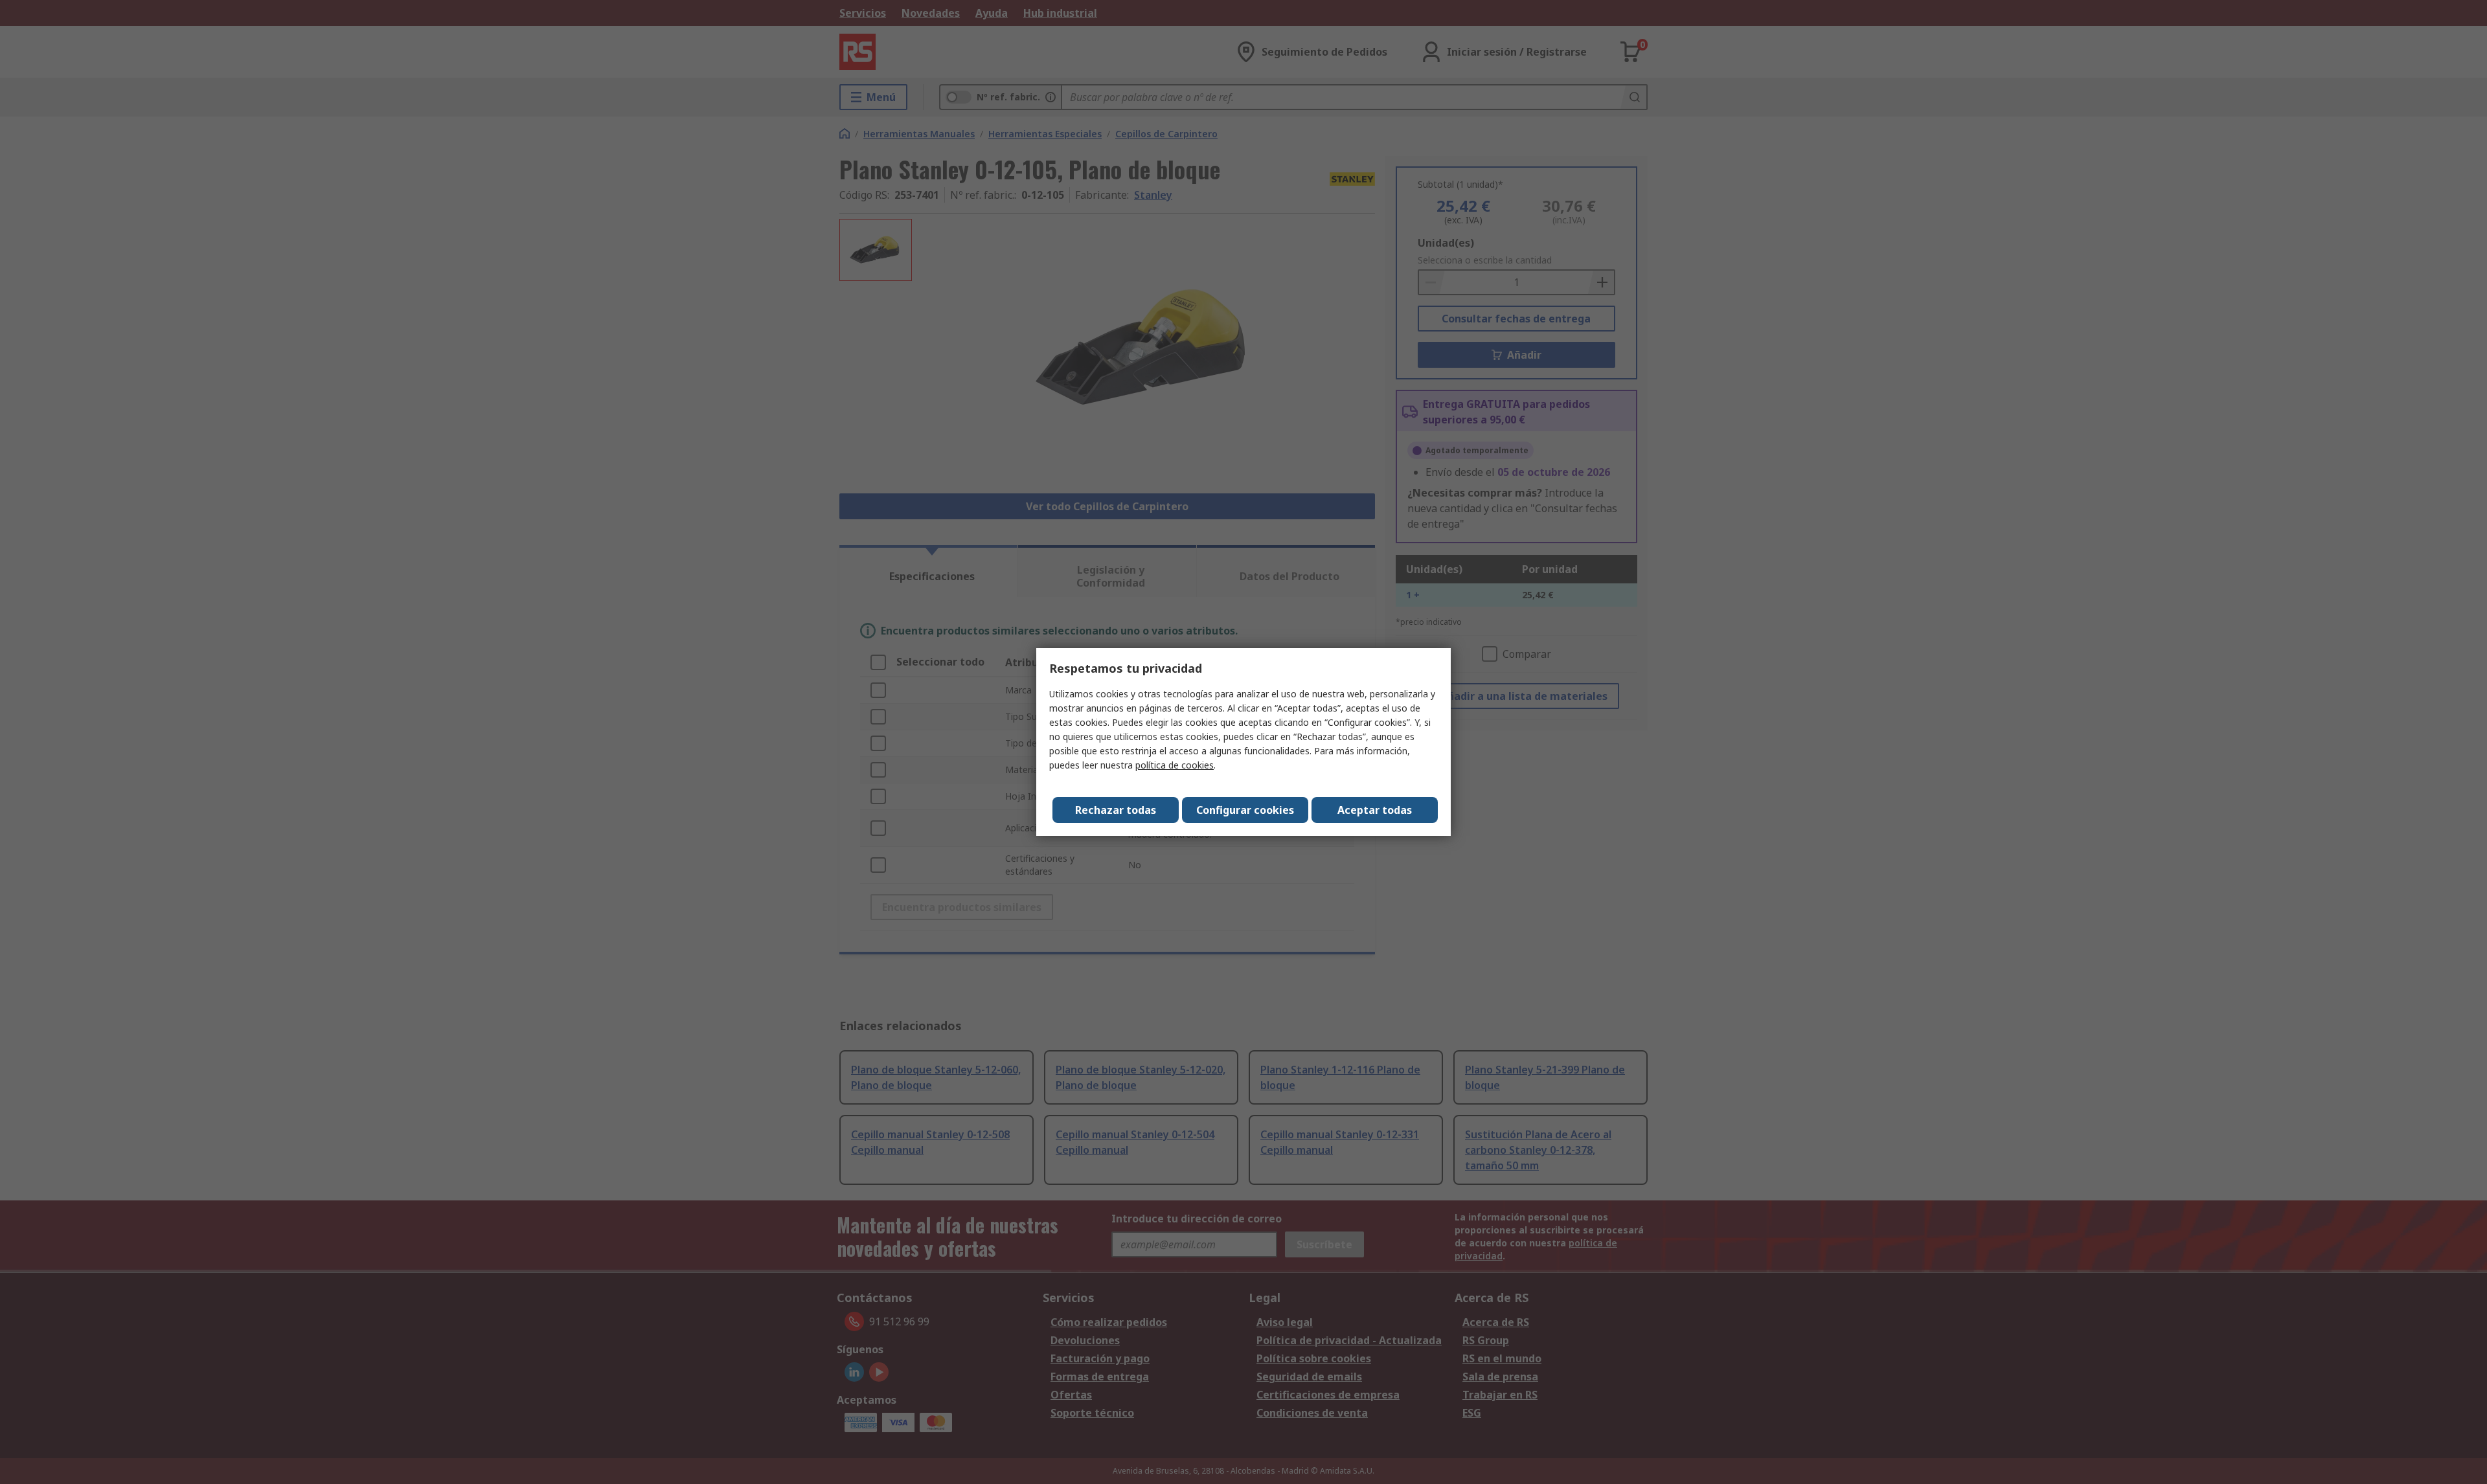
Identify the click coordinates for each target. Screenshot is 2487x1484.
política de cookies (1175, 765)
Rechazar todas (1116, 810)
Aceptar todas (1375, 810)
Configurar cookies (1245, 810)
